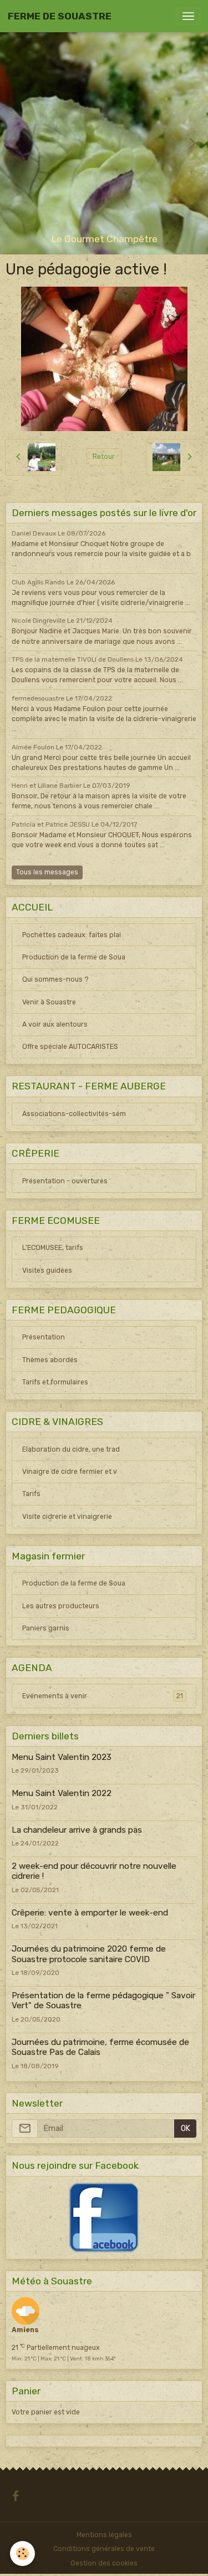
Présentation (44, 1337)
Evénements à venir (103, 1696)
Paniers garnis (46, 1628)
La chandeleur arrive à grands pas (77, 1830)
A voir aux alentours (55, 1024)
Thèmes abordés (50, 1360)
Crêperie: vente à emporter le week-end (90, 1913)
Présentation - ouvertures (65, 1181)
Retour (104, 457)
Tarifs (31, 1494)
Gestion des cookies (104, 2563)
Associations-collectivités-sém (74, 1114)
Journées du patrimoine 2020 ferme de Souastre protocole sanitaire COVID (89, 1954)
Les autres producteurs (61, 1606)
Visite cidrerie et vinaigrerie (67, 1517)
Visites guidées (47, 1271)
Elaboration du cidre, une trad (71, 1449)
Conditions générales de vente (104, 2549)
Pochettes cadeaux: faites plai (72, 935)
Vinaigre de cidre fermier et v (70, 1472)
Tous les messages (47, 872)
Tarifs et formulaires (55, 1382)
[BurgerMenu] (188, 16)
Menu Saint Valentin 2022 (62, 1793)
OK (186, 2129)
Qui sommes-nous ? (55, 979)
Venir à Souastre (49, 1002)
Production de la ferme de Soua (74, 957)
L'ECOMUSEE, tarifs (53, 1248)
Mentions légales (104, 2535)
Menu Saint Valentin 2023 (62, 1757)
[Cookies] (22, 2554)
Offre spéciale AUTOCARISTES (70, 1047)
